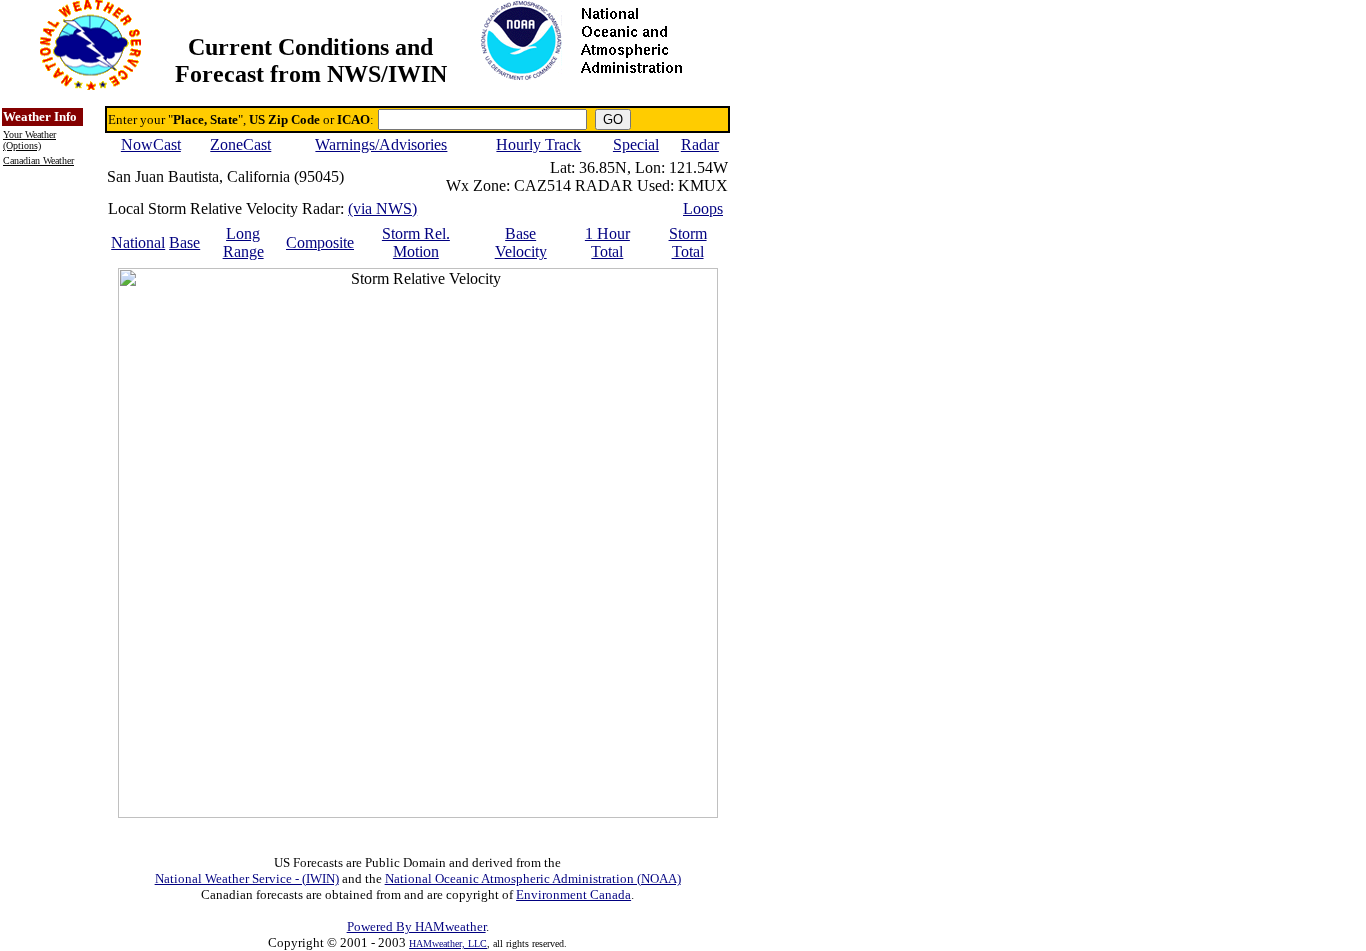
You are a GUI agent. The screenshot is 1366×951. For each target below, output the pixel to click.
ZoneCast (240, 144)
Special (636, 144)
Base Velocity (521, 242)
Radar (700, 144)
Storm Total (688, 242)
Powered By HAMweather (416, 926)
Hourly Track (538, 144)
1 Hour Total (607, 242)
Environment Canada (573, 894)
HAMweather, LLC (448, 943)
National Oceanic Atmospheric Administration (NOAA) (533, 878)
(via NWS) (382, 208)
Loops (703, 208)
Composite (320, 242)
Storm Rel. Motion (416, 242)
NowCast (151, 144)
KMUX (703, 185)
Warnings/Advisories (381, 144)
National (138, 242)
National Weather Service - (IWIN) (247, 878)
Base (184, 242)
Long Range (243, 242)
